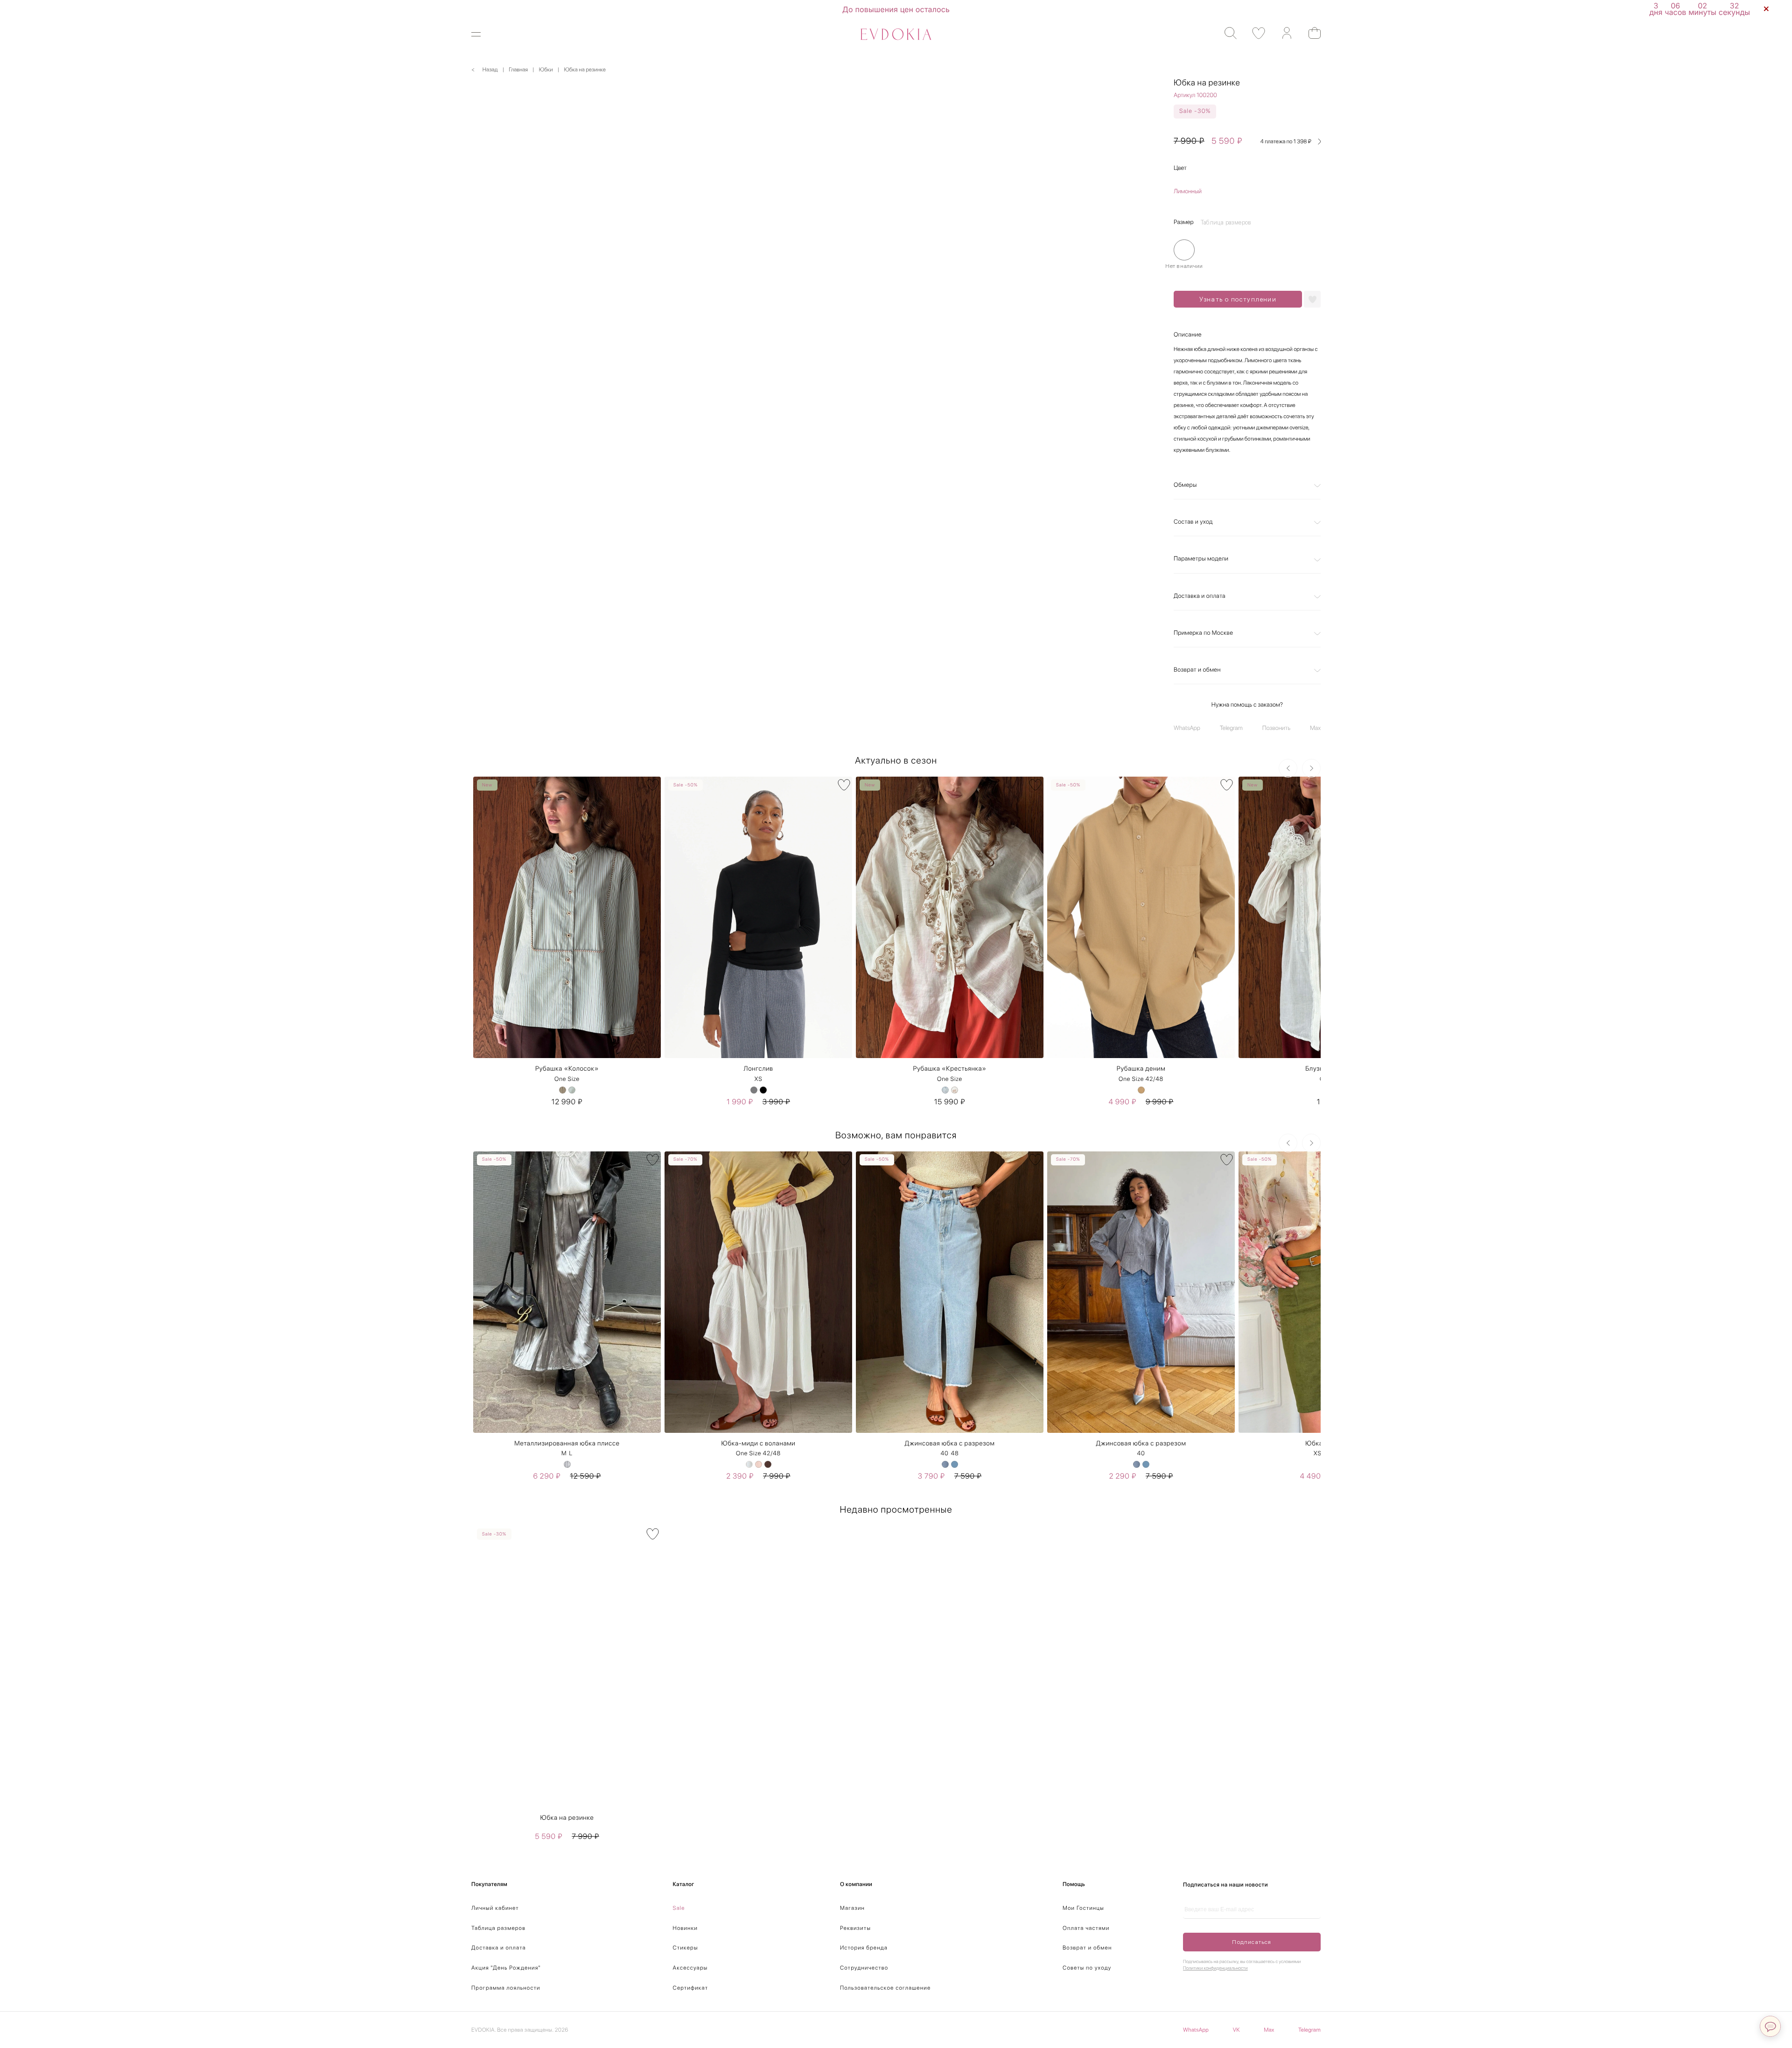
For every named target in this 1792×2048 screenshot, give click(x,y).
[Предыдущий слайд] (1288, 768)
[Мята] (572, 1090)
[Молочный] (955, 1090)
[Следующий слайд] (1311, 768)
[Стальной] (567, 1464)
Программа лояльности (506, 1988)
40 (944, 1454)
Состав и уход (1193, 522)
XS (758, 1079)
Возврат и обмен (1197, 670)
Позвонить (1276, 728)
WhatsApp (1187, 728)
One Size (567, 1079)
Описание (1188, 335)
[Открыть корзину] (1310, 33)
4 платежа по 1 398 (1286, 141)
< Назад (485, 70)
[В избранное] (653, 785)
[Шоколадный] (768, 1464)
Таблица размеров (498, 1928)
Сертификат (691, 1988)
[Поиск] (1226, 33)
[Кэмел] (1141, 1090)
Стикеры (686, 1948)
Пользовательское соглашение (885, 1988)
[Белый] (749, 1464)
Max (1315, 728)
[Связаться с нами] (1770, 2026)
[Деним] (945, 1464)
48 (955, 1454)
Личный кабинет (495, 1908)
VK (1236, 2030)
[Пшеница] (563, 1090)
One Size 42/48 (1141, 1079)
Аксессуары (690, 1968)
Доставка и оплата (1200, 596)
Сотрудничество (864, 1968)
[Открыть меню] (482, 34)
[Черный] (763, 1090)
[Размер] (1184, 250)
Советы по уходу (1087, 1968)
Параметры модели (1201, 559)
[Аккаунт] (1282, 33)
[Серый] (754, 1090)
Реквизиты (855, 1928)
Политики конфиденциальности (1215, 1968)
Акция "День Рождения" (506, 1968)
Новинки (686, 1928)
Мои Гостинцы (1083, 1908)
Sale (679, 1908)
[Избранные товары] (1254, 33)
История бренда (864, 1948)
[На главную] (896, 34)
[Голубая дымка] (945, 1090)
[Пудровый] (759, 1464)
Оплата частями (1086, 1928)
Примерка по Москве (1203, 633)
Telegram (1231, 728)
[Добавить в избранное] (1312, 299)
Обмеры (1185, 485)
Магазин (852, 1908)
